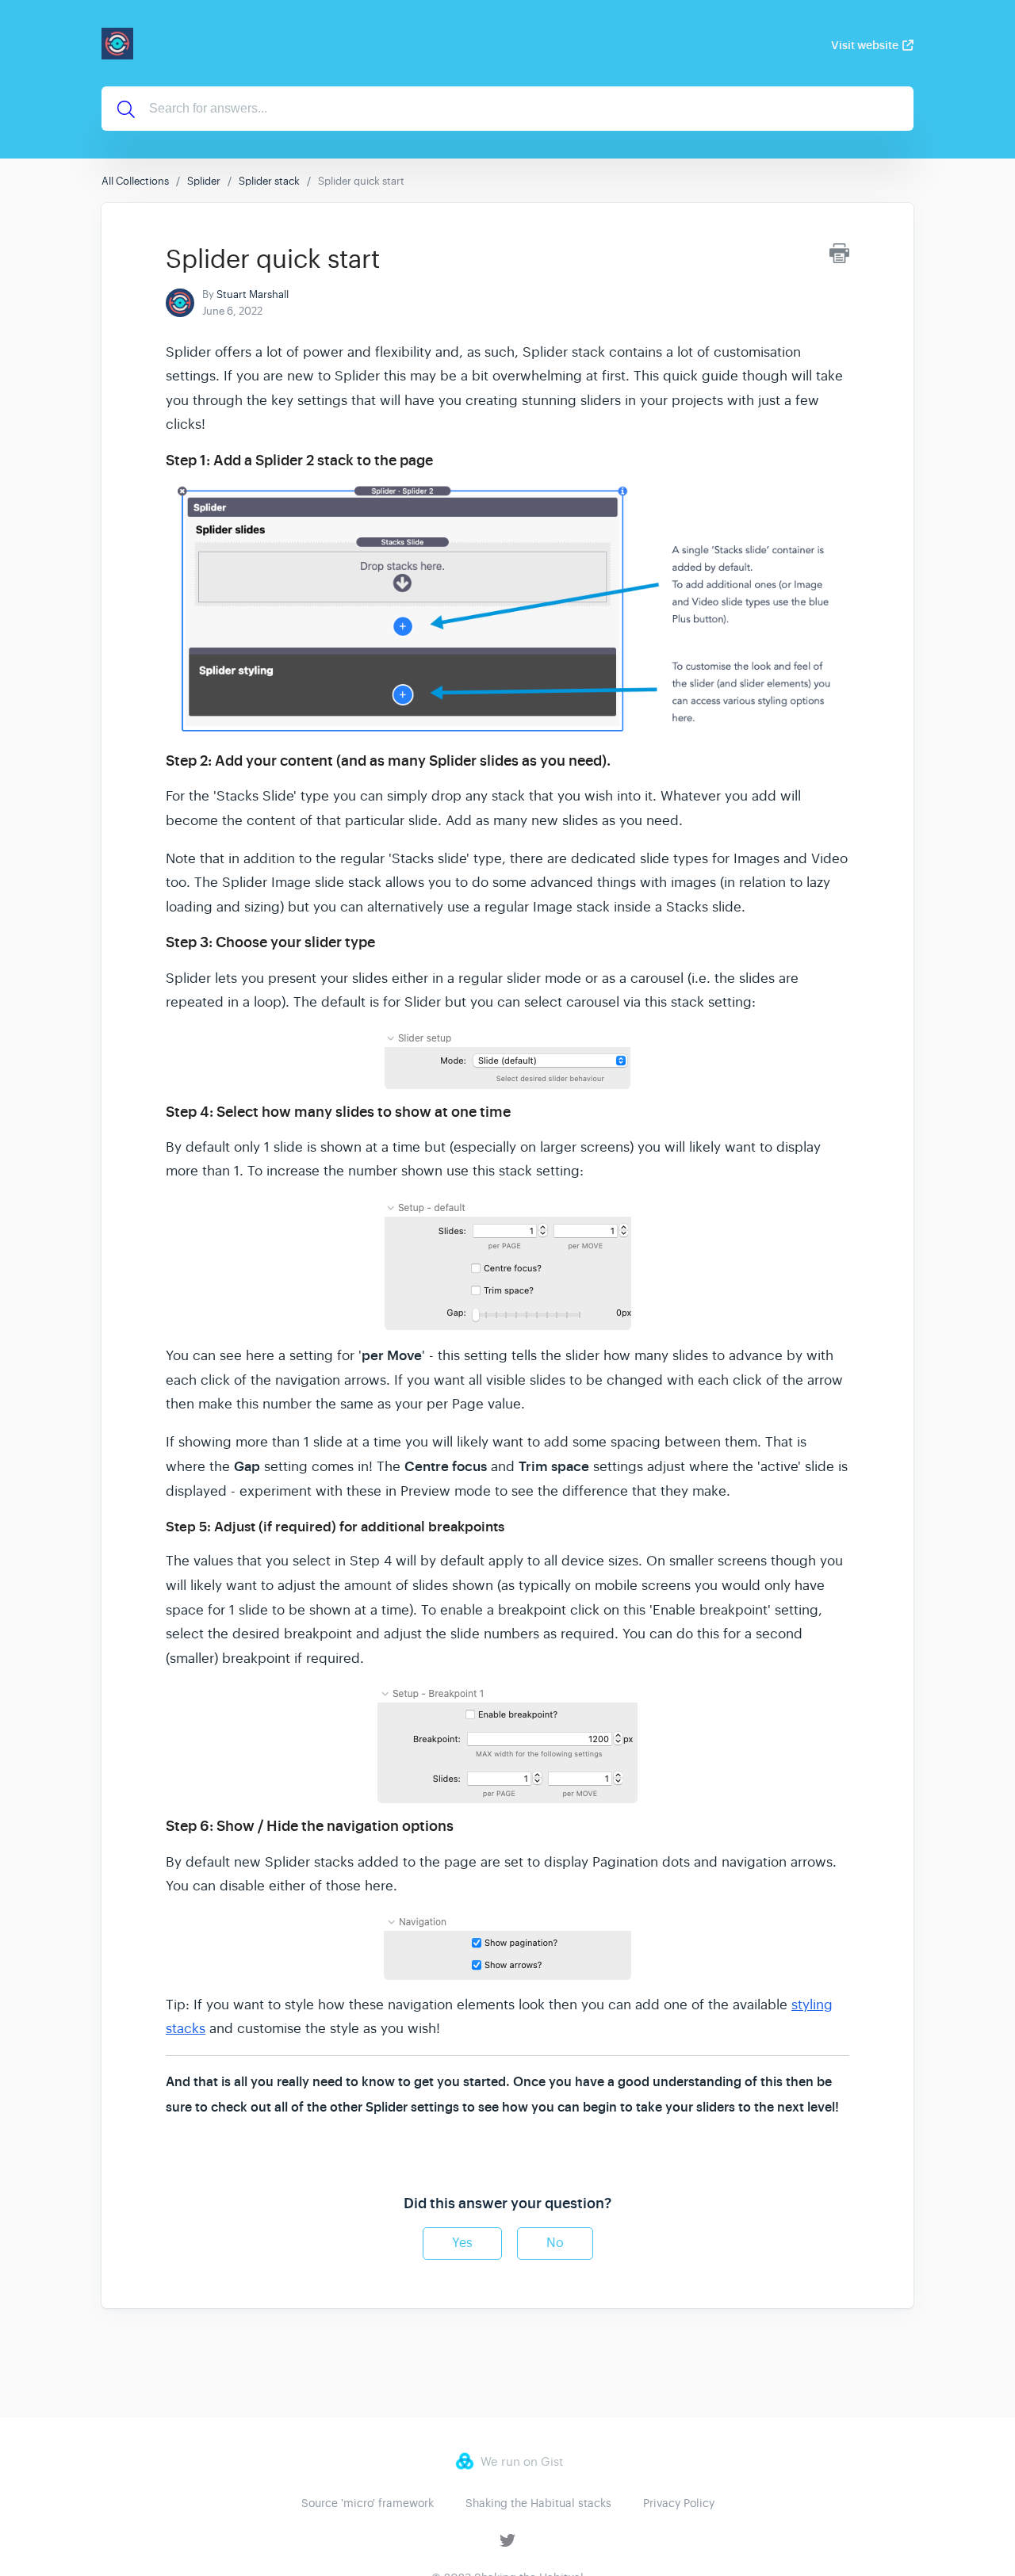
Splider (204, 181)
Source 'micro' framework (368, 2503)
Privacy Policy (679, 2503)
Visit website (865, 45)
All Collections (135, 181)
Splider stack (269, 181)
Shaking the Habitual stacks (538, 2503)
